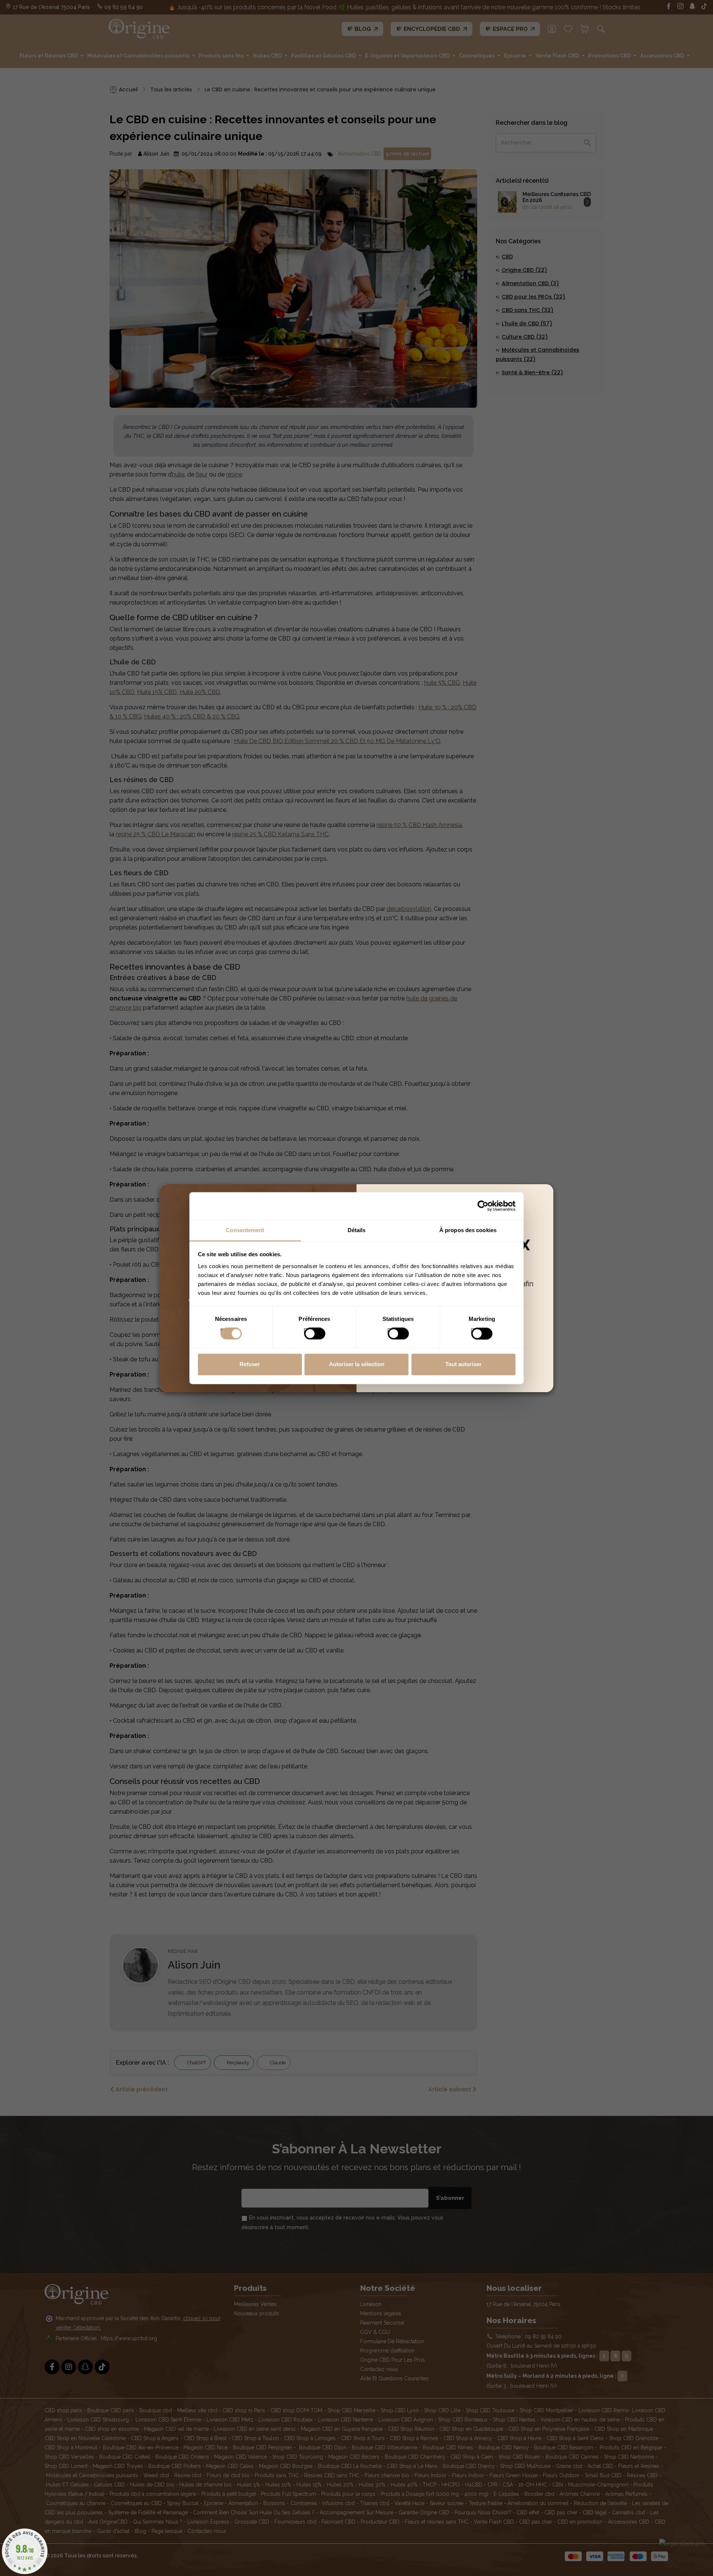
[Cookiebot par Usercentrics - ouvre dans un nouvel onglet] (483, 1206)
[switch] (307, 1331)
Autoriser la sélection (357, 1364)
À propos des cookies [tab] (468, 1230)
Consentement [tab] (245, 1230)
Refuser (250, 1364)
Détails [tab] (357, 1230)
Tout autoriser (463, 1364)
